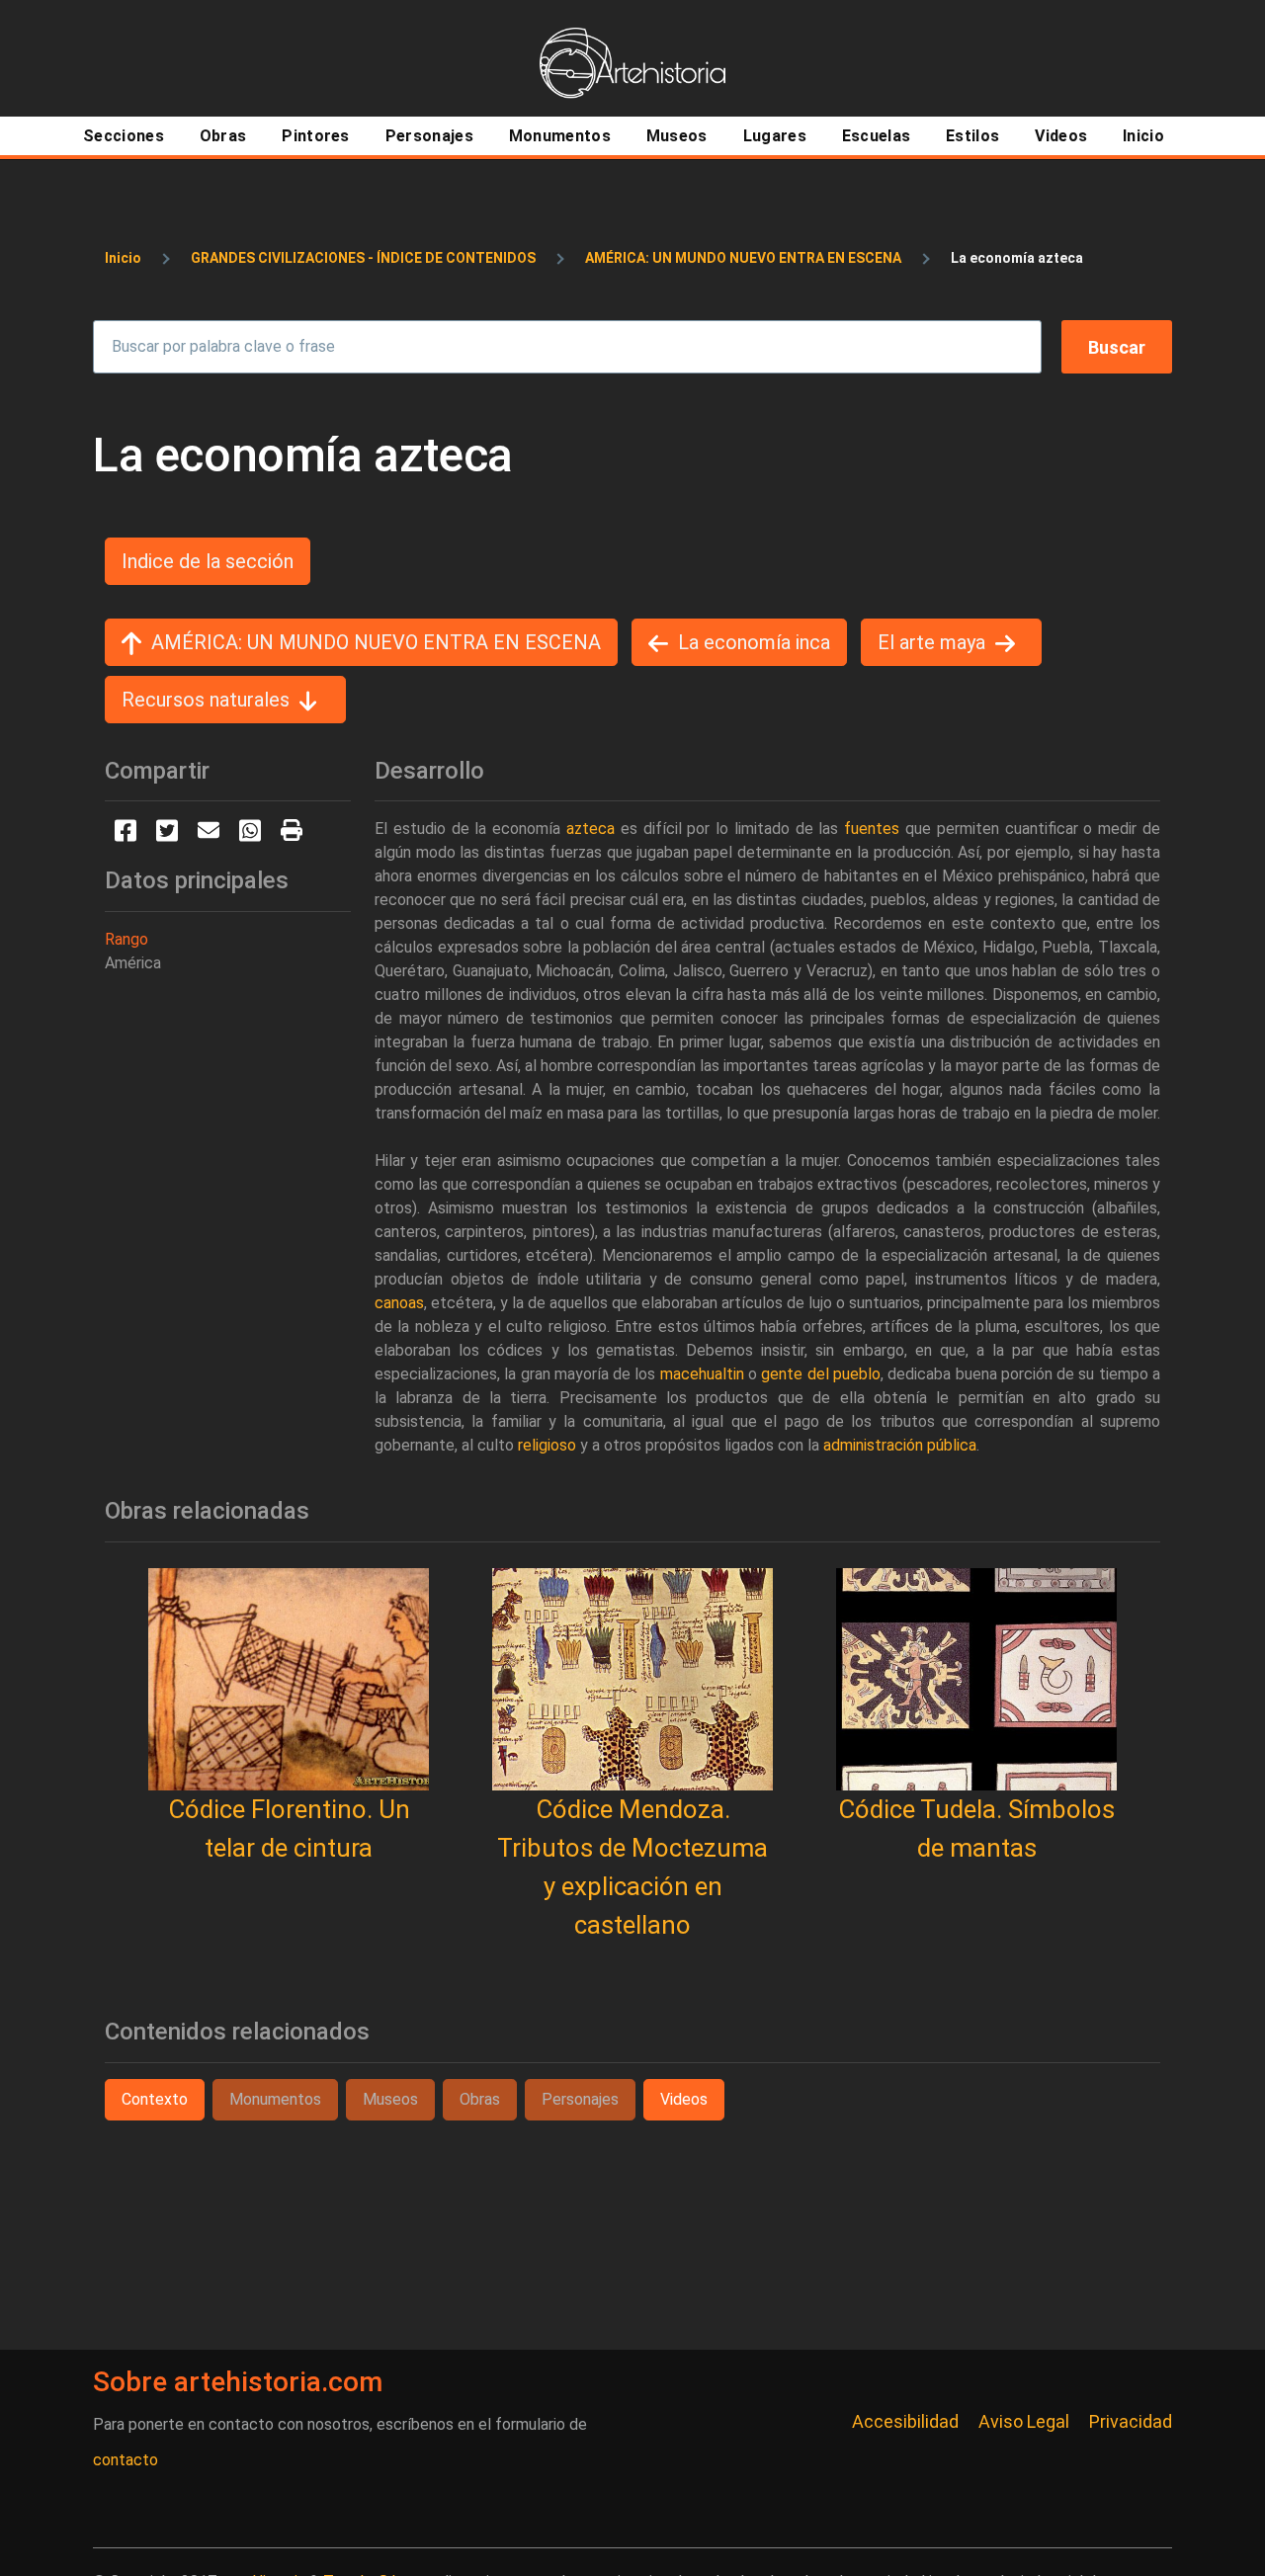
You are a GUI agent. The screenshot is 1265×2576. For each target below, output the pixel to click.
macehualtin (702, 1374)
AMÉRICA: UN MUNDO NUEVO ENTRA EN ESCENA (743, 258)
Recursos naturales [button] (206, 700)
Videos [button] (684, 2099)
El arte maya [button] (931, 642)
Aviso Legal (1024, 2421)
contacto (126, 2460)
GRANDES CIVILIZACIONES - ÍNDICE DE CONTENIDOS (363, 258)
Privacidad (1131, 2421)
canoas (399, 1303)
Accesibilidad (905, 2421)
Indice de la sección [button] (208, 561)
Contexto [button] (155, 2099)
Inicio (123, 258)
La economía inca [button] (754, 642)
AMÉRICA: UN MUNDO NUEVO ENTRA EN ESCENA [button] (376, 642)
